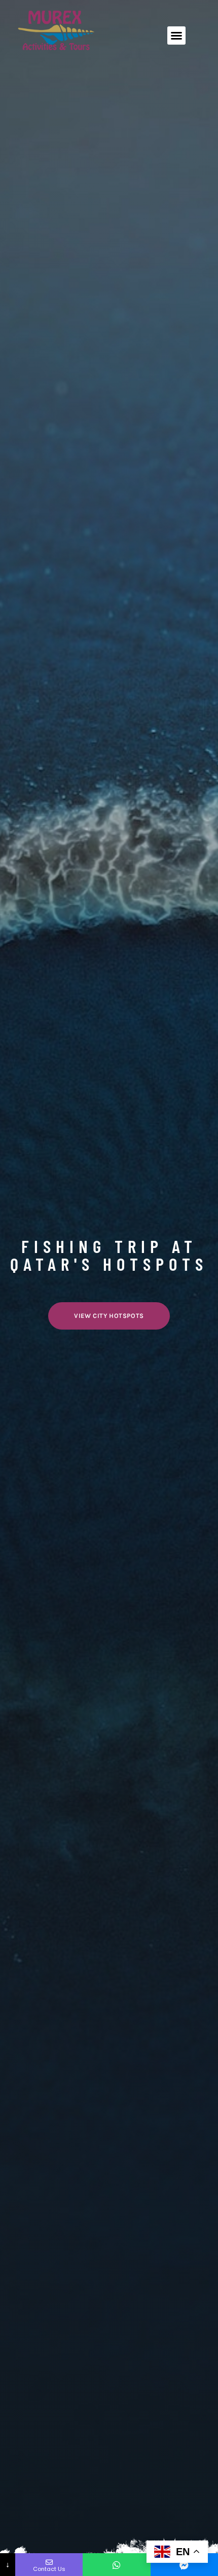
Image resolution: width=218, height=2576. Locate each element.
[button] (176, 35)
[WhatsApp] (116, 2565)
